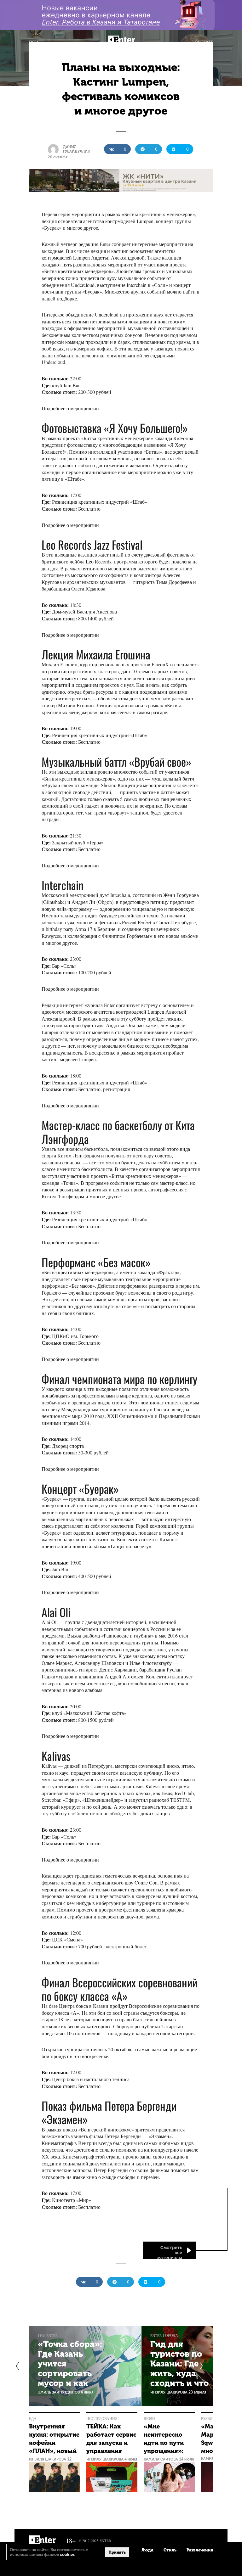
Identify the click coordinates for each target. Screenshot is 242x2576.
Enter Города (164, 2335)
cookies (67, 2554)
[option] (85, 2366)
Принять (117, 2552)
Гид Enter (48, 2335)
